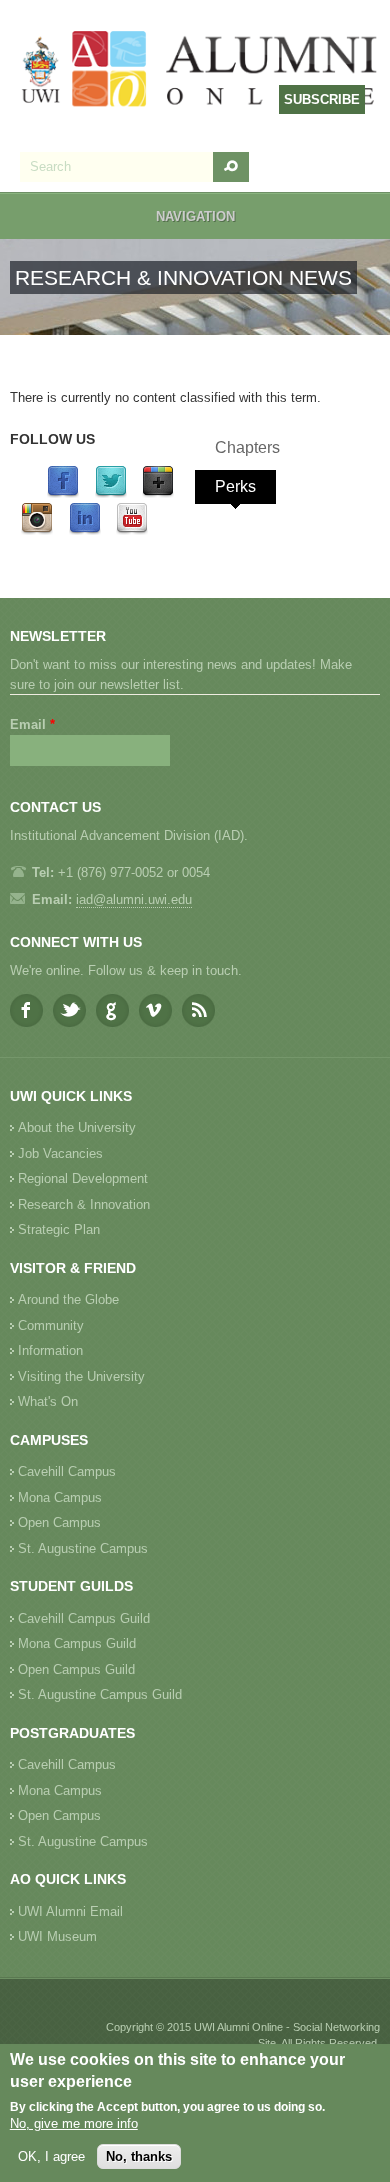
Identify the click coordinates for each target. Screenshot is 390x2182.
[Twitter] (111, 493)
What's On (48, 1401)
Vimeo (155, 1010)
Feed (198, 1010)
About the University (77, 1127)
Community (51, 1325)
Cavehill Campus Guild (84, 1618)
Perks (235, 486)
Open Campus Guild (76, 1669)
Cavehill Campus (67, 1471)
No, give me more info (74, 2123)
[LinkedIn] (85, 530)
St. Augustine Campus (83, 1548)
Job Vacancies (60, 1153)
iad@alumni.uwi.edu (134, 899)
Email (32, 724)
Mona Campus (60, 1497)
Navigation (195, 216)
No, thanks (139, 2156)
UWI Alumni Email (70, 1911)
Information (50, 1350)
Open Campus (59, 1522)
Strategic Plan (59, 1229)
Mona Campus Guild (77, 1643)
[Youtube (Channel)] (132, 530)
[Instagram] (37, 530)
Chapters (247, 447)
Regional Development (83, 1178)
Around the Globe (68, 1299)
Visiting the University (81, 1376)
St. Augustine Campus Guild (100, 1694)
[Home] (200, 71)
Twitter (69, 1010)
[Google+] (158, 493)
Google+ (112, 1010)
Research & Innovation (84, 1204)
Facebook (26, 1010)
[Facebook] (63, 493)
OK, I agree (51, 2156)
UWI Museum (57, 1936)
